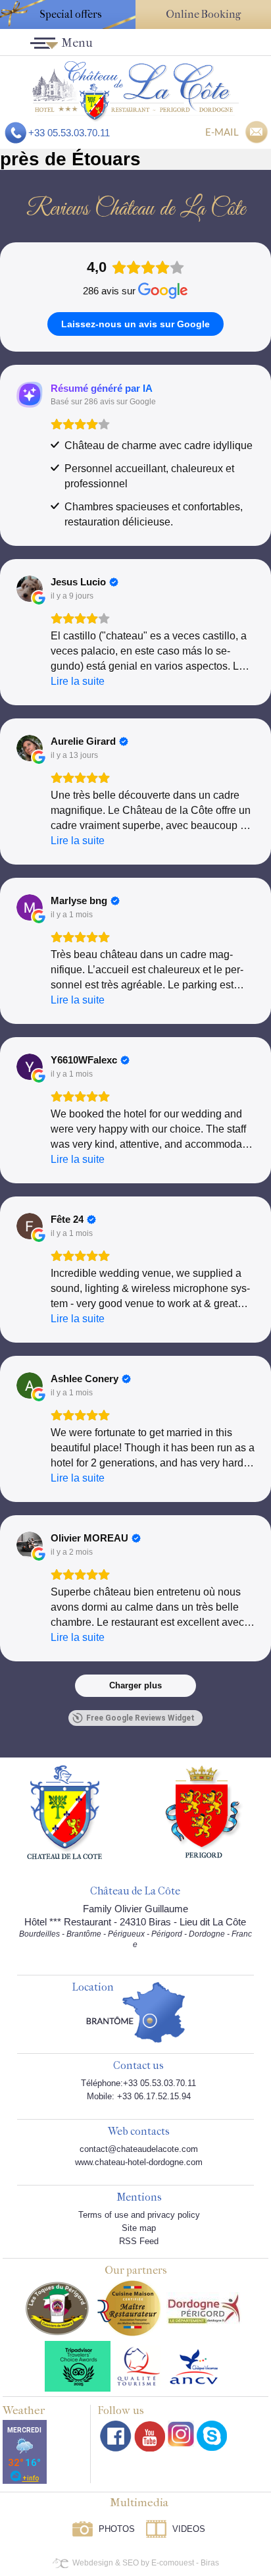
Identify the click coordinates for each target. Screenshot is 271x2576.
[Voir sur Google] (30, 589)
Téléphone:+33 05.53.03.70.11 (138, 2083)
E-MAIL (222, 132)
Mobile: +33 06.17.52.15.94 (139, 2096)
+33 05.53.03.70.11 (69, 133)
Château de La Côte (135, 1892)
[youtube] (150, 2436)
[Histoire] (64, 1811)
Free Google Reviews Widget (140, 1718)
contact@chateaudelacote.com (139, 2149)
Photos (117, 2529)
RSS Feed (139, 2241)
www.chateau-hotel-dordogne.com (139, 2162)
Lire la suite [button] (78, 681)
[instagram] (181, 2434)
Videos (189, 2529)
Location (93, 1988)
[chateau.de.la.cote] (212, 2436)
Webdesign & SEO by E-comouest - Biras (146, 2563)
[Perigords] (204, 1811)
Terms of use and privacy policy (139, 2215)
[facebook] (116, 2436)
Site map (139, 2228)
